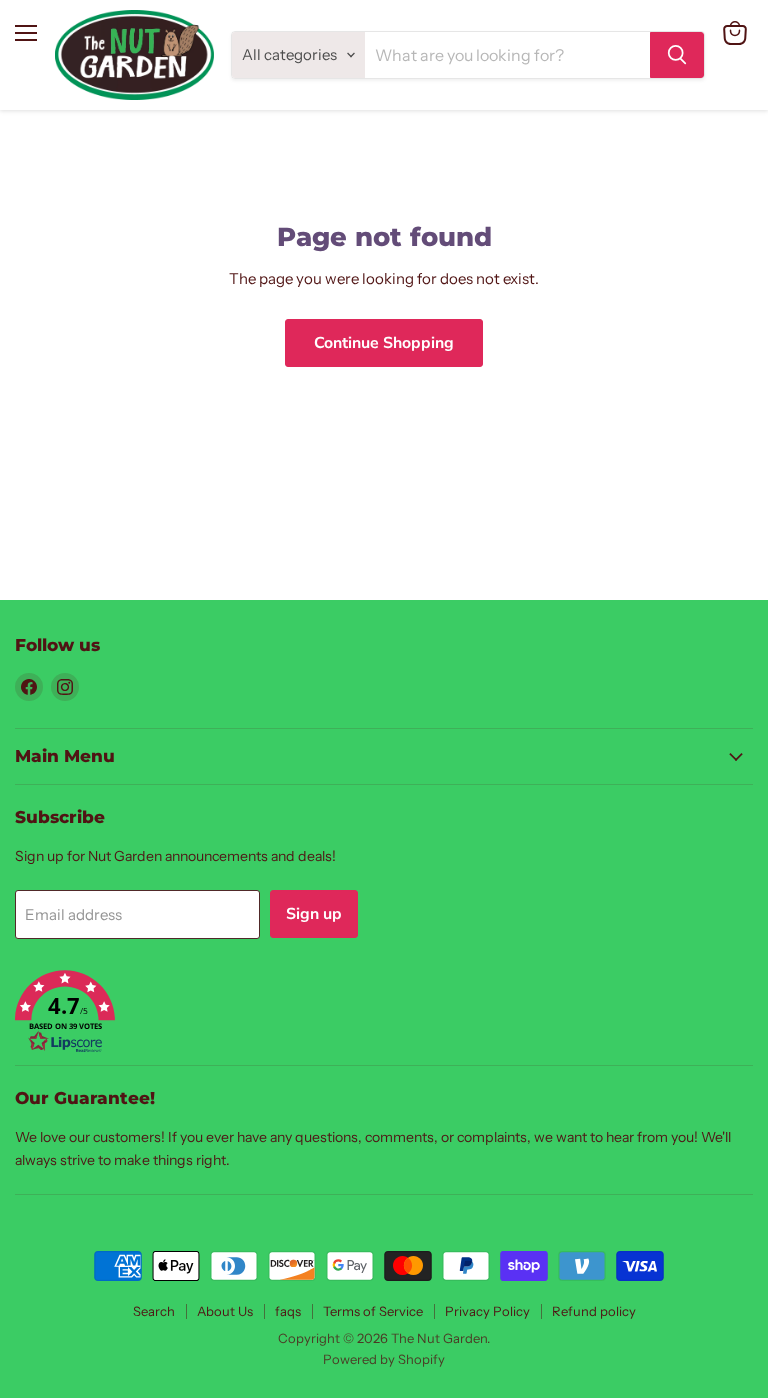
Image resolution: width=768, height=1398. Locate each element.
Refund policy (594, 1311)
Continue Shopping (384, 343)
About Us (225, 1311)
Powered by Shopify (384, 1359)
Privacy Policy (487, 1311)
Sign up (314, 914)
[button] (384, 1013)
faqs (288, 1311)
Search (154, 1311)
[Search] (677, 55)
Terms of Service (373, 1311)
